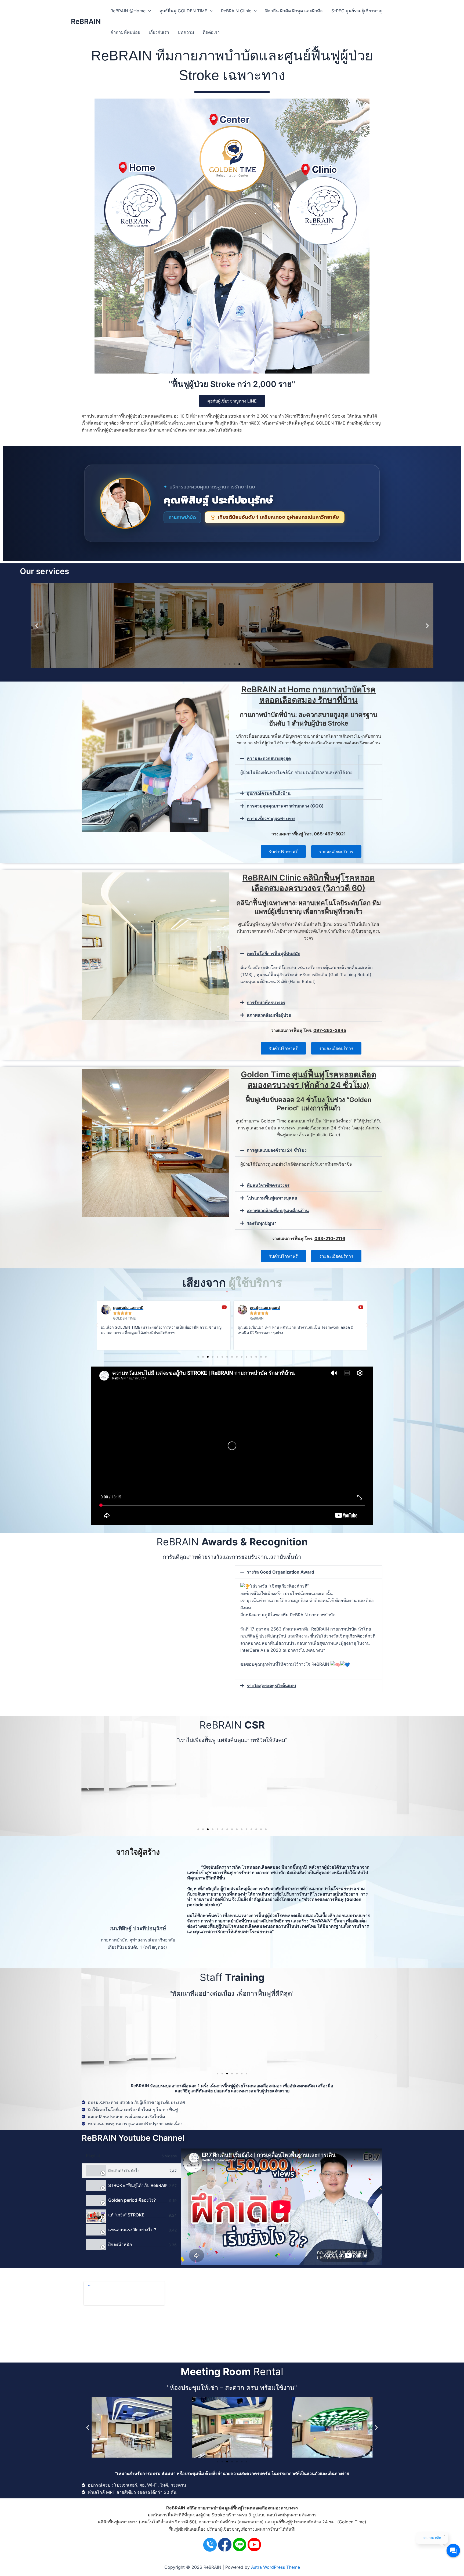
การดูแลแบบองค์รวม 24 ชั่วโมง (277, 1150)
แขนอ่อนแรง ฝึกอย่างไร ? (132, 2230)
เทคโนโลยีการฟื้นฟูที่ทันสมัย (273, 954)
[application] (148, 11)
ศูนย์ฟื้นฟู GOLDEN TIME (183, 11)
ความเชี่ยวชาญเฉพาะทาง (271, 818)
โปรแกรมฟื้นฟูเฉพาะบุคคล (272, 1198)
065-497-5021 (330, 834)
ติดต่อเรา (211, 32)
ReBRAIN (86, 21)
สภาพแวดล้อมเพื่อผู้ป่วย (269, 1015)
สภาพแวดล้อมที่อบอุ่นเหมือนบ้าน (278, 1211)
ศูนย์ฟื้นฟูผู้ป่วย (286, 2522)
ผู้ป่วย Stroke (213, 2515)
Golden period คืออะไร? (132, 2200)
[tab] (131, 2171)
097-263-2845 (330, 1030)
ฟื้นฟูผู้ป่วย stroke (225, 416)
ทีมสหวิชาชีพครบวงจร (268, 1185)
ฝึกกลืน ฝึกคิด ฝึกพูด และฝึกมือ (294, 11)
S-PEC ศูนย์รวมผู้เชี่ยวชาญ (357, 11)
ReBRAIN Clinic (236, 11)
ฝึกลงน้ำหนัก (120, 2244)
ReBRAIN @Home (128, 11)
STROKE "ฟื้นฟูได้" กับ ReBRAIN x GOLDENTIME (137, 2185)
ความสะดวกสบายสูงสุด (269, 758)
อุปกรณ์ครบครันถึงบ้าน (269, 793)
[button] (37, 626)
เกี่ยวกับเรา (159, 32)
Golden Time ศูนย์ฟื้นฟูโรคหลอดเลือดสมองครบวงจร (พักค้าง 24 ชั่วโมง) (309, 1080)
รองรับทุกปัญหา (262, 1223)
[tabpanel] (282, 2207)
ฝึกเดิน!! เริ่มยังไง (124, 2171)
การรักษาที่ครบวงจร (266, 1002)
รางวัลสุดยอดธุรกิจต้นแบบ (271, 1686)
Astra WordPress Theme (275, 2567)
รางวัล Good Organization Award (280, 1572)
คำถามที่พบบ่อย (125, 32)
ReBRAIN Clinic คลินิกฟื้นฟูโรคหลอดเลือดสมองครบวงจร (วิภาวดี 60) (309, 883)
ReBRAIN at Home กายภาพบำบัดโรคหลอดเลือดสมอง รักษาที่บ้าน (309, 695)
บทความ (186, 32)
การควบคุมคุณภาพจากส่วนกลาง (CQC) (285, 806)
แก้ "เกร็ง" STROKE (126, 2215)
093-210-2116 (330, 1238)
